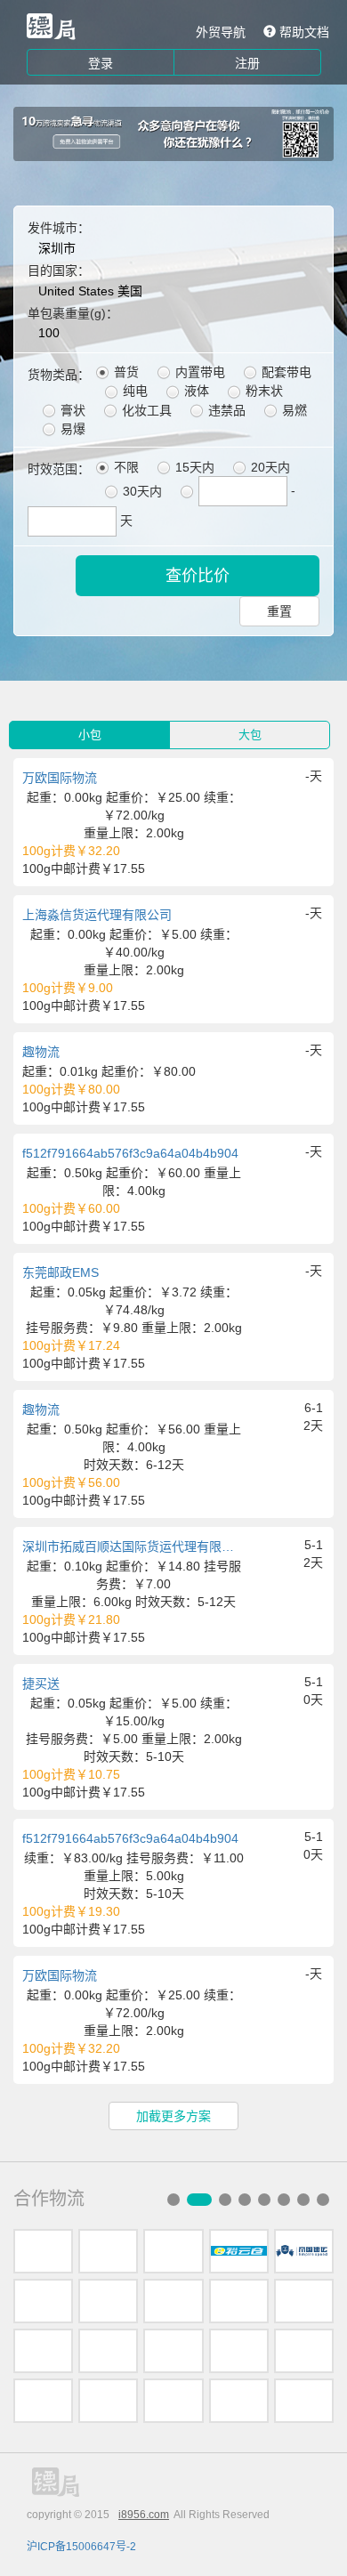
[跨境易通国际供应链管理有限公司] (239, 2351)
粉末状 (262, 391)
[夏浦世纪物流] (304, 2301)
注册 (247, 63)
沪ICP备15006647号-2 (81, 2547)
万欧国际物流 (60, 778)
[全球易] (239, 2301)
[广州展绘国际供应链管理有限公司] (304, 2351)
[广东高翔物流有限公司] (108, 2301)
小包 (90, 735)
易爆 (71, 429)
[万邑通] (173, 2401)
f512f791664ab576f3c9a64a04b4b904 (130, 1153)
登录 (101, 63)
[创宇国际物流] (108, 2401)
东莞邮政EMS (61, 1272)
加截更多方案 (173, 2116)
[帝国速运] (304, 2251)
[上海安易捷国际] (173, 2301)
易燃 (293, 410)
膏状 (71, 410)
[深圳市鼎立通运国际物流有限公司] (173, 2351)
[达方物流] (173, 2251)
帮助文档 (303, 32)
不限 (125, 467)
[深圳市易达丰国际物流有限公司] (43, 2301)
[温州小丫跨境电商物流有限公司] (43, 2401)
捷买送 (41, 1684)
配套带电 (285, 372)
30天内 (141, 491)
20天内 (269, 467)
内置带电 (198, 372)
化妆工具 (145, 410)
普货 (125, 372)
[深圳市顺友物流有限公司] (239, 2401)
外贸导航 (221, 32)
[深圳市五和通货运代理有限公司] (43, 2251)
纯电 (133, 391)
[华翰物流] (304, 2401)
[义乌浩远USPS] (108, 2351)
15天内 (193, 467)
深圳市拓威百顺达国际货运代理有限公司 (133, 1546)
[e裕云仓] (239, 2251)
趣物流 (41, 1052)
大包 (250, 735)
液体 (195, 391)
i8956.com (144, 2515)
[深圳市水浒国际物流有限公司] (108, 2251)
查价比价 (198, 576)
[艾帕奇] (43, 2351)
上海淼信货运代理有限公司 (97, 915)
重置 (279, 611)
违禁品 (225, 410)
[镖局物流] (51, 27)
